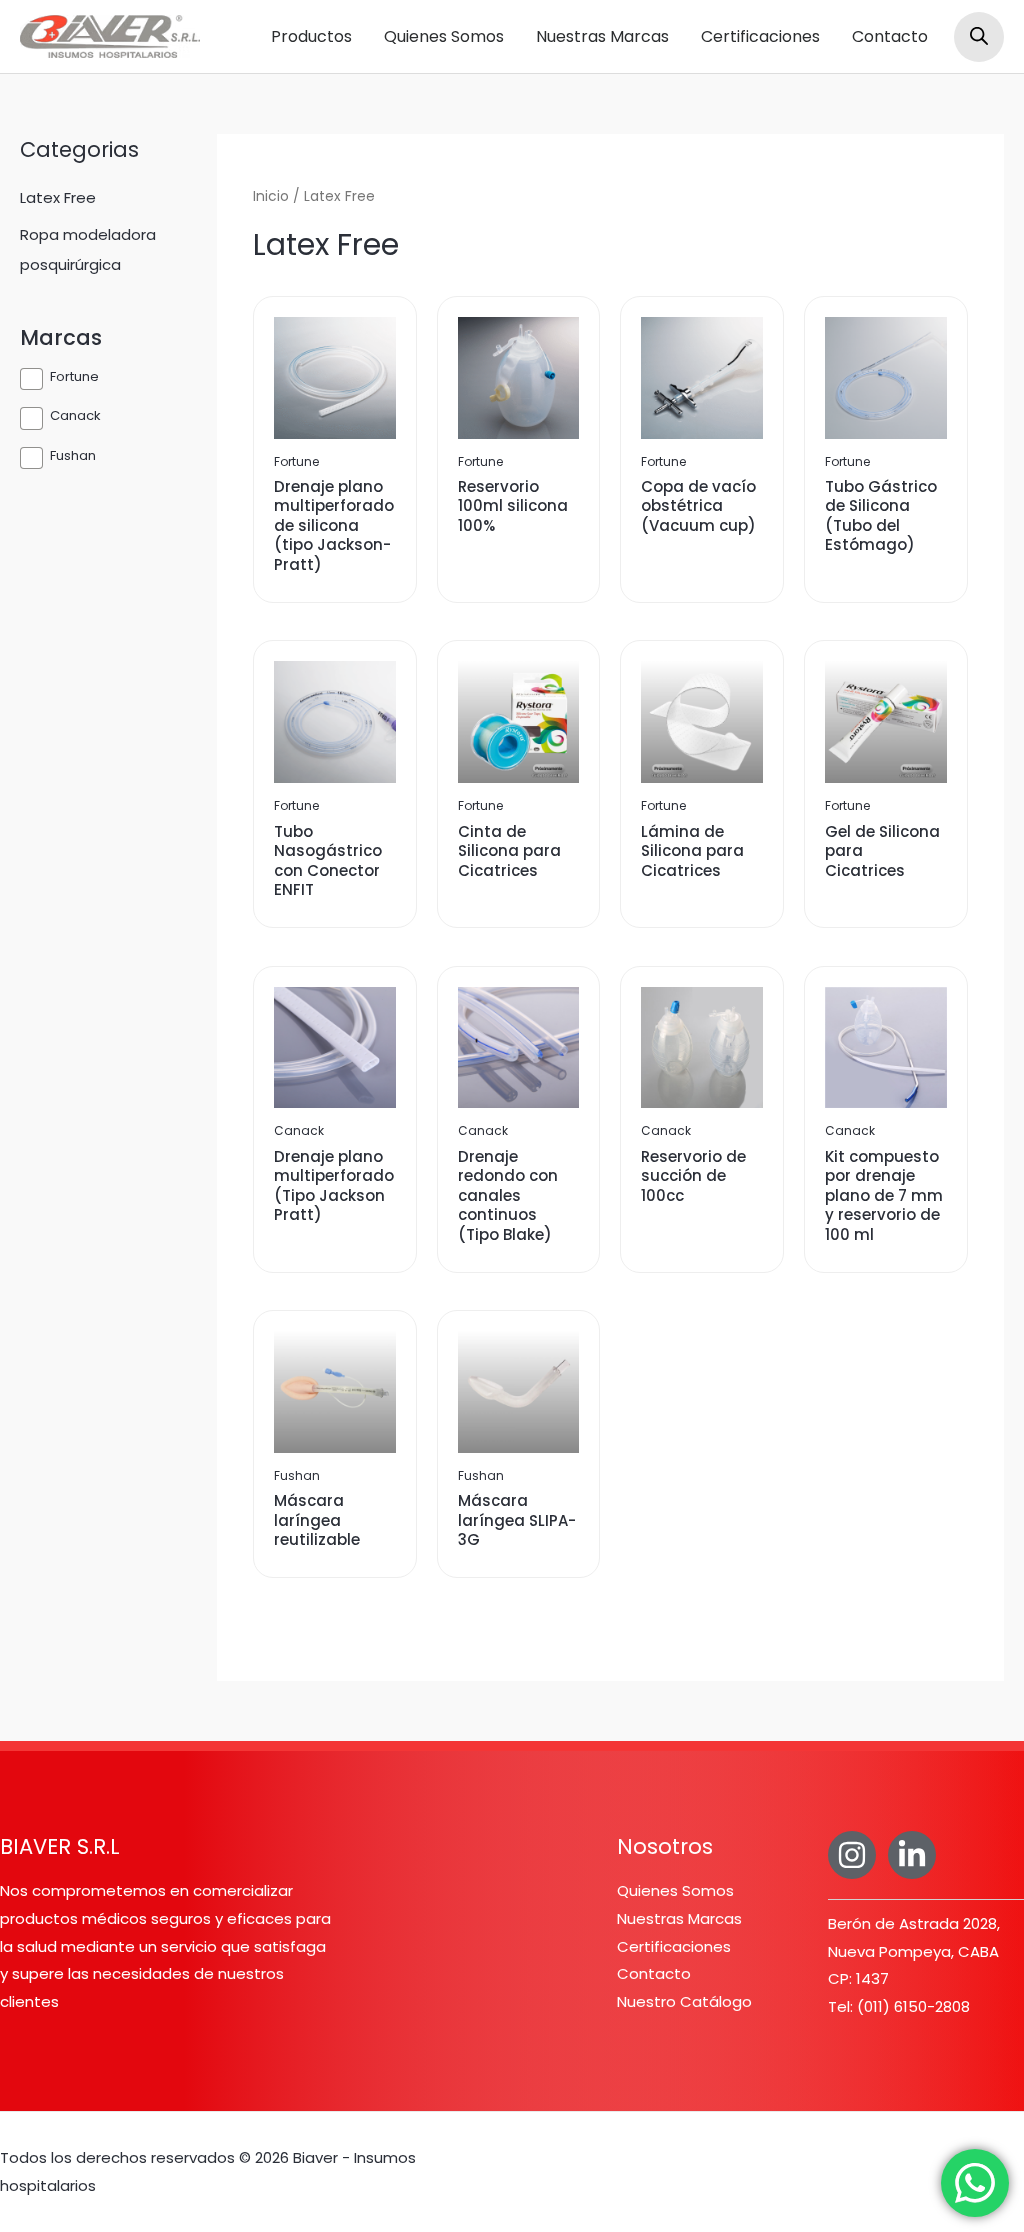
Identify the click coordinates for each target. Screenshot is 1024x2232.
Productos (311, 36)
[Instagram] (852, 1855)
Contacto (890, 36)
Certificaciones (760, 36)
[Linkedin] (912, 1855)
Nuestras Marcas (602, 36)
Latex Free (58, 197)
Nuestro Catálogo (684, 2001)
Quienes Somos (444, 36)
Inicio (271, 196)
